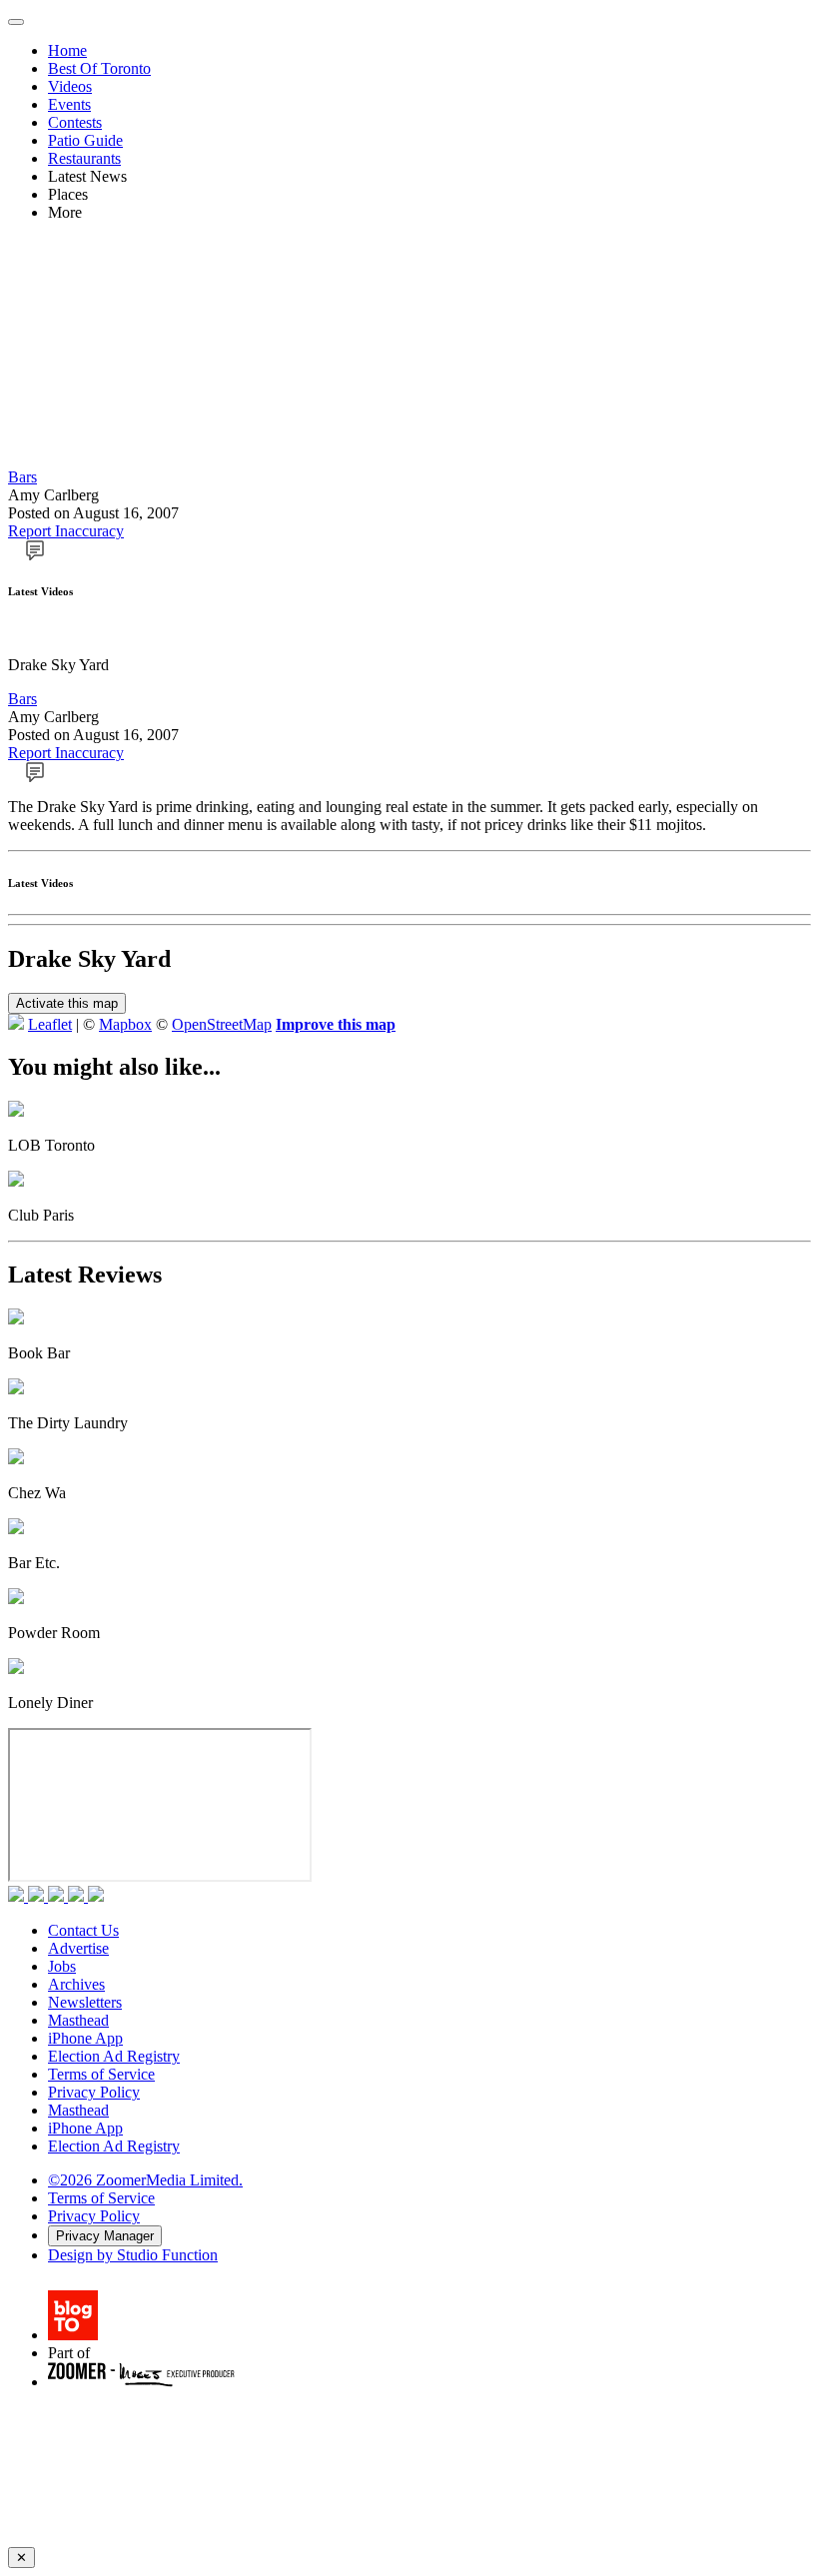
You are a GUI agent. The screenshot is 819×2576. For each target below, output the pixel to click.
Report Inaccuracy (66, 531)
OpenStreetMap (222, 1024)
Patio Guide (85, 140)
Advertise (78, 1948)
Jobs (62, 1966)
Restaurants (84, 158)
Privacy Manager (105, 2236)
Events (69, 104)
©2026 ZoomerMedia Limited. (145, 2180)
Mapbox (125, 1024)
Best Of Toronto (99, 68)
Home (67, 50)
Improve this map (336, 1024)
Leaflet (50, 1024)
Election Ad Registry (114, 2056)
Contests (75, 122)
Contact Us (83, 1930)
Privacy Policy (94, 2092)
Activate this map (67, 1003)
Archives (76, 1984)
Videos (70, 86)
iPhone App (85, 2038)
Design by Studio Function (133, 2255)
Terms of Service (101, 2074)
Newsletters (85, 2002)
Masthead (78, 2020)
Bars (22, 477)
